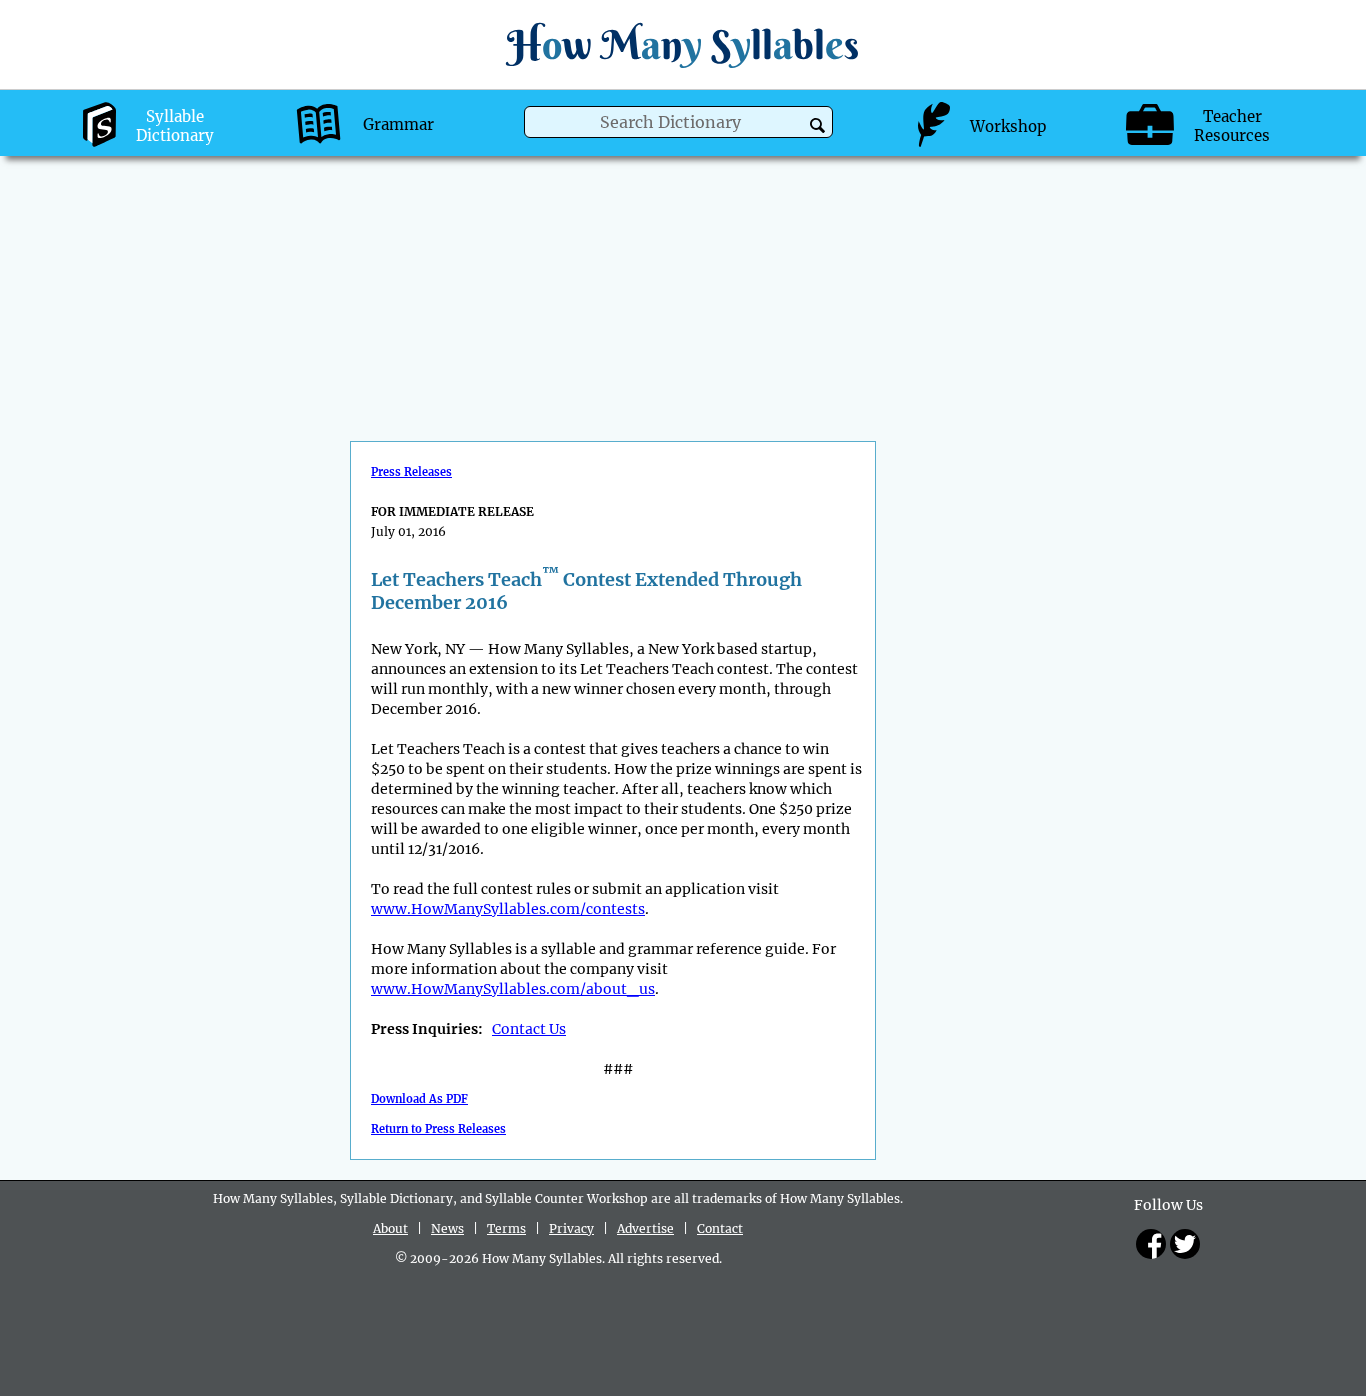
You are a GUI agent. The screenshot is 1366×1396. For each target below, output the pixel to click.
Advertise (645, 1228)
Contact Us (529, 1029)
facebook (1151, 1244)
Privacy (571, 1228)
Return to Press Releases (438, 1129)
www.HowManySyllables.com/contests (508, 909)
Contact (720, 1228)
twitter (1185, 1244)
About (390, 1228)
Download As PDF (419, 1099)
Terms (506, 1228)
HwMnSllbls (683, 44)
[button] (817, 125)
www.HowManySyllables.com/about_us (513, 989)
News (447, 1228)
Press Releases (411, 472)
